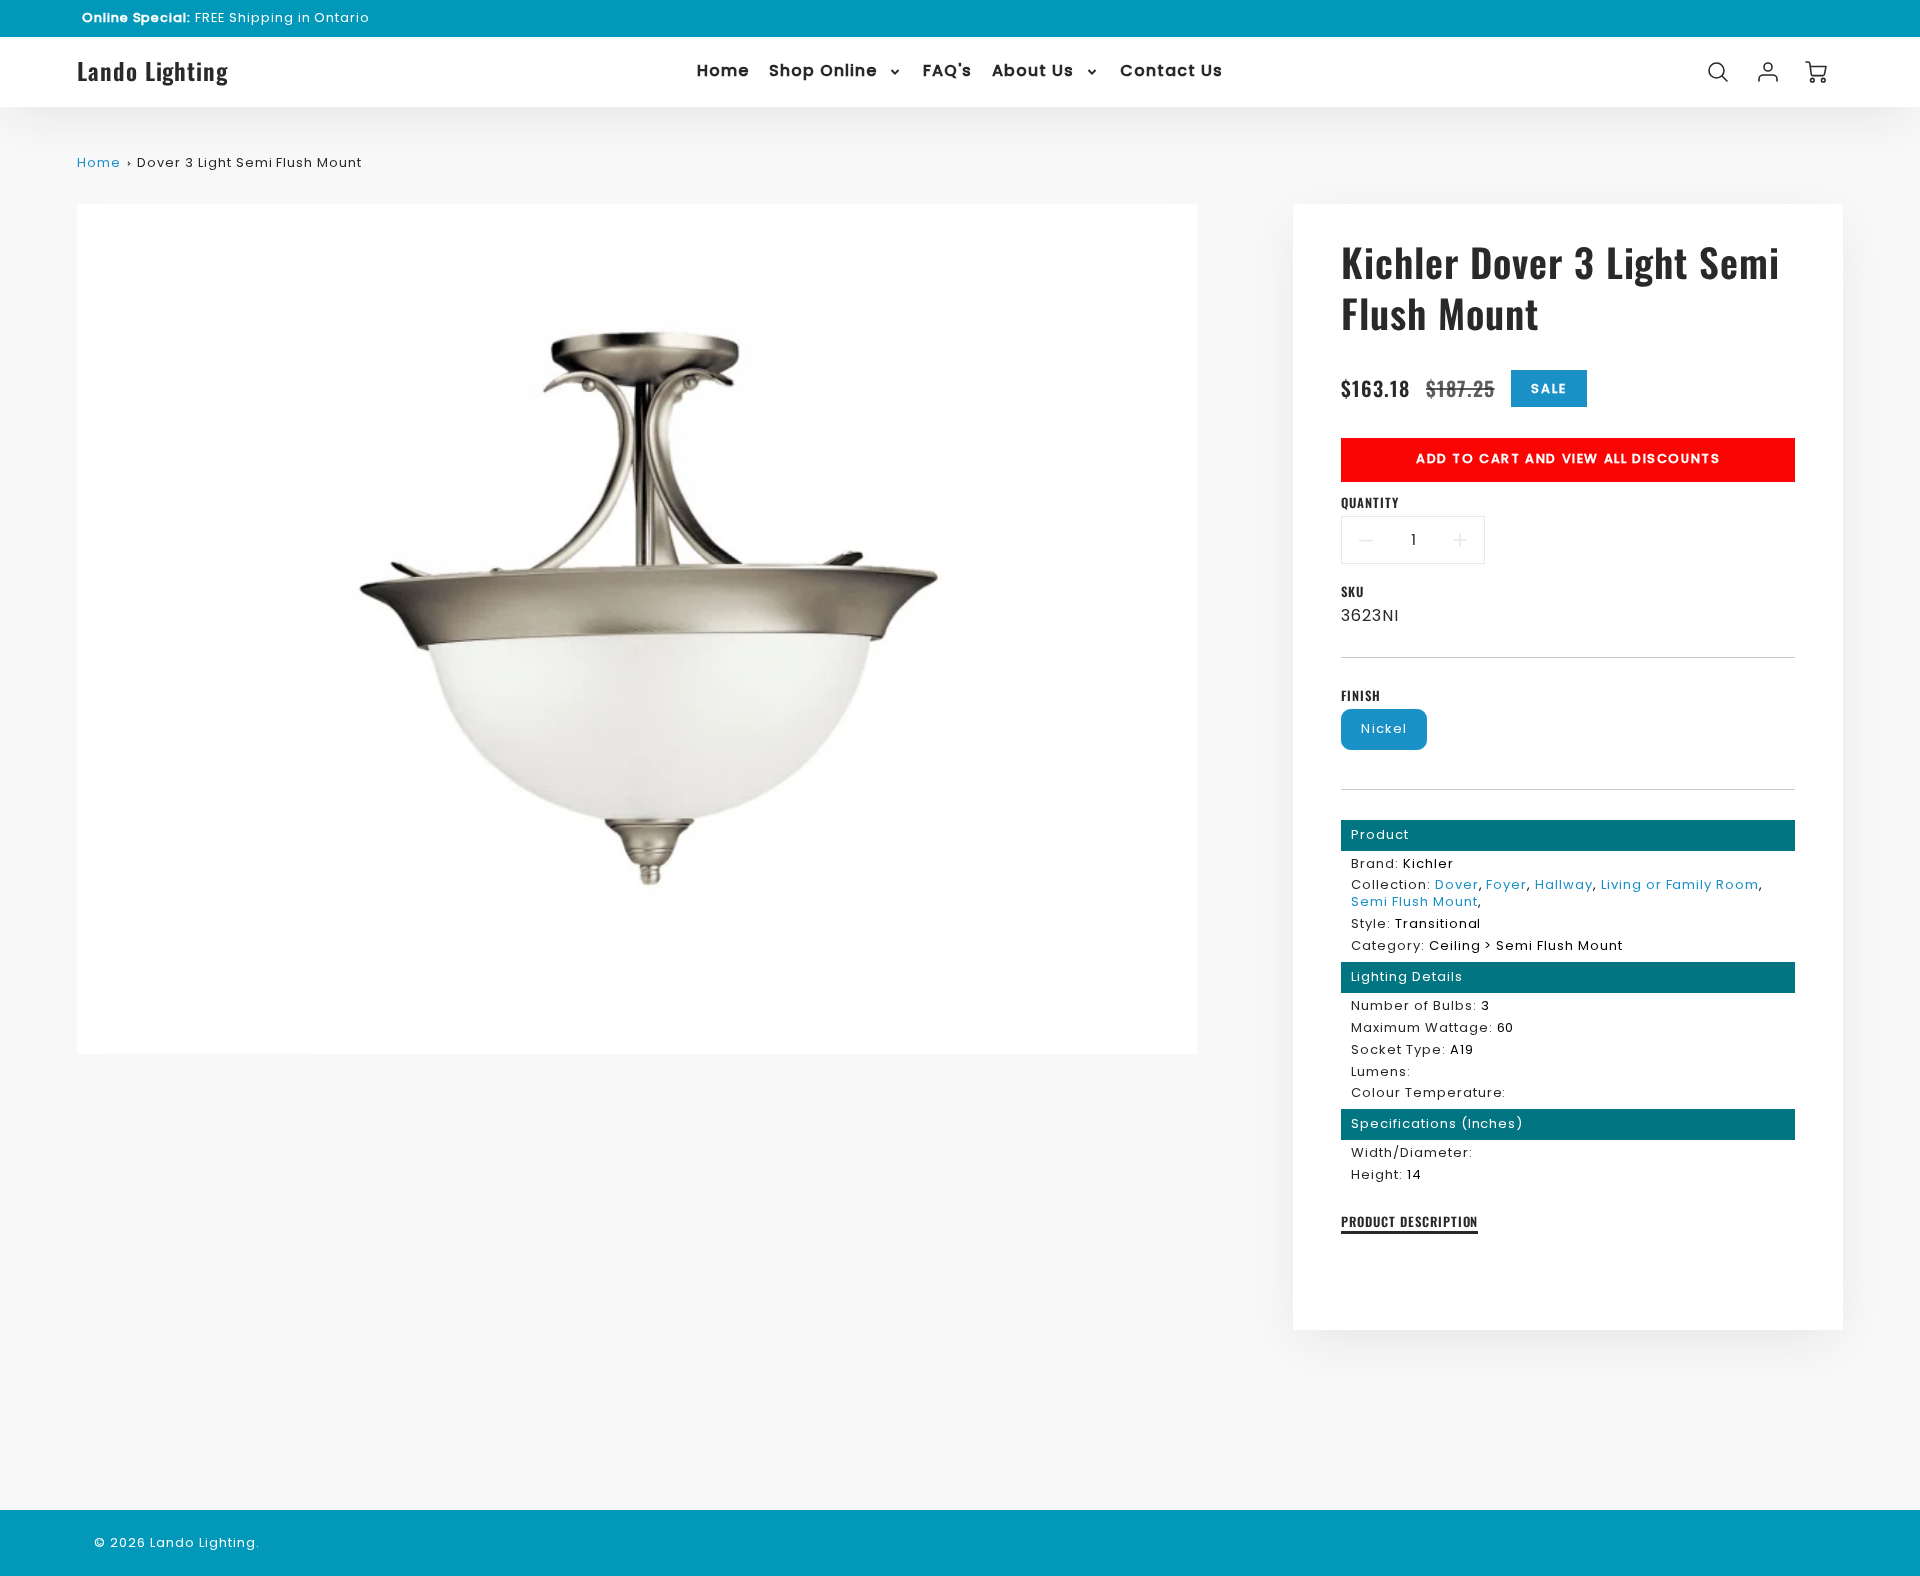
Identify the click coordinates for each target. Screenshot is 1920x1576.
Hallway (1564, 884)
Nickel (1384, 728)
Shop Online (823, 71)
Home (723, 71)
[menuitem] (723, 71)
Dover (1457, 884)
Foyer (1506, 884)
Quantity (1370, 503)
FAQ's (948, 71)
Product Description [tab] (1409, 1222)
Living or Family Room (1680, 884)
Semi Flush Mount (1414, 901)
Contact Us (1171, 71)
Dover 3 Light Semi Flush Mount (249, 162)
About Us (1033, 71)
